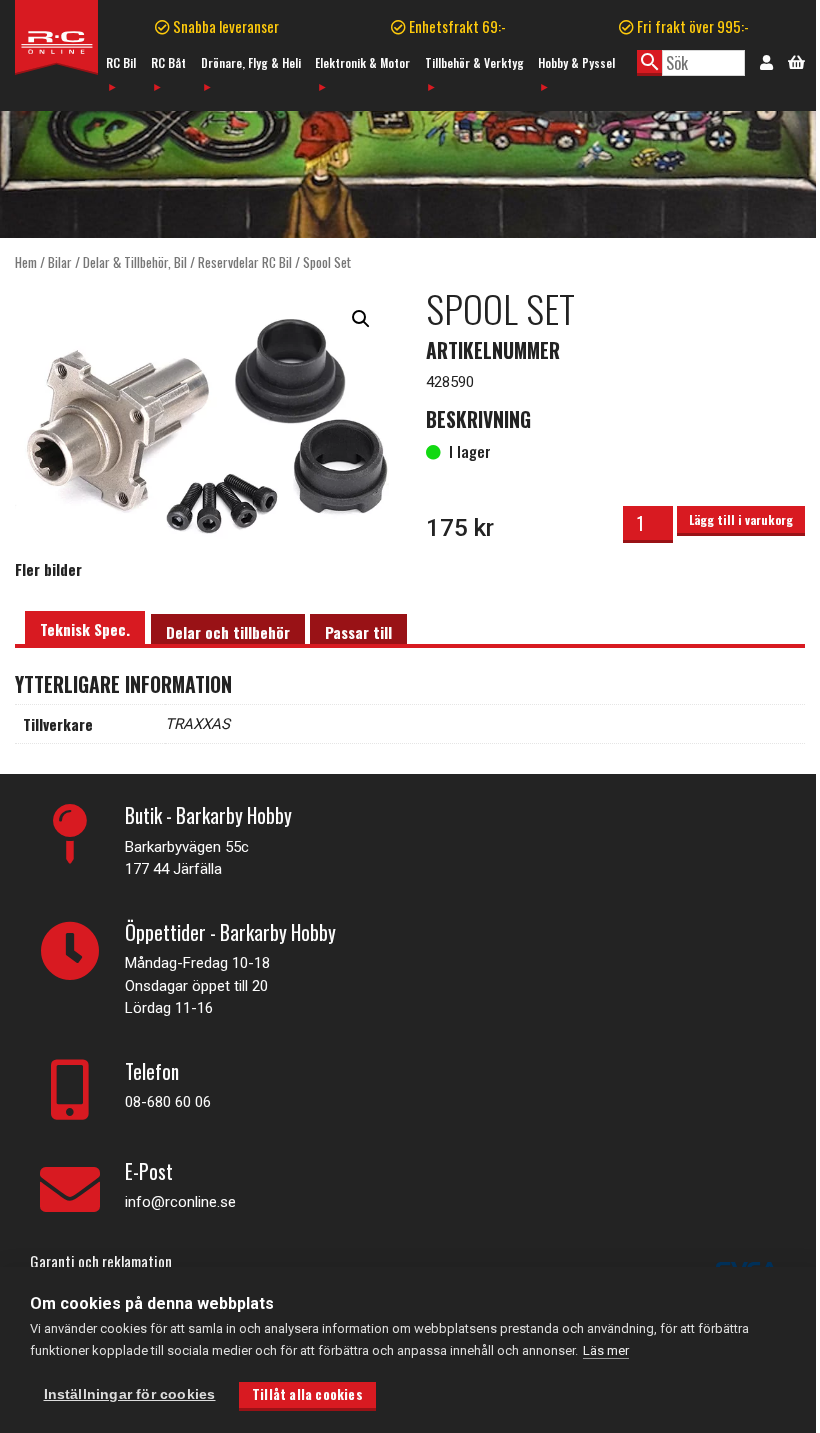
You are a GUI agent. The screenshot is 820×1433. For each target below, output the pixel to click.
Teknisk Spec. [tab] (85, 629)
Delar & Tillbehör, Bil (135, 262)
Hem (26, 262)
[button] (361, 319)
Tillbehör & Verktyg (474, 62)
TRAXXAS (197, 724)
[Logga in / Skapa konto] (766, 61)
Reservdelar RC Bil (245, 262)
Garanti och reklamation (101, 1261)
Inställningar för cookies (130, 1394)
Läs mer (606, 1350)
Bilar (60, 262)
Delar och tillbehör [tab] (228, 632)
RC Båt (168, 62)
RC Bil (121, 62)
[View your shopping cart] (796, 60)
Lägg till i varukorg (741, 519)
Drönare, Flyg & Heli (251, 62)
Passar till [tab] (358, 632)
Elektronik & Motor (362, 62)
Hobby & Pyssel (576, 62)
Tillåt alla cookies (307, 1394)
